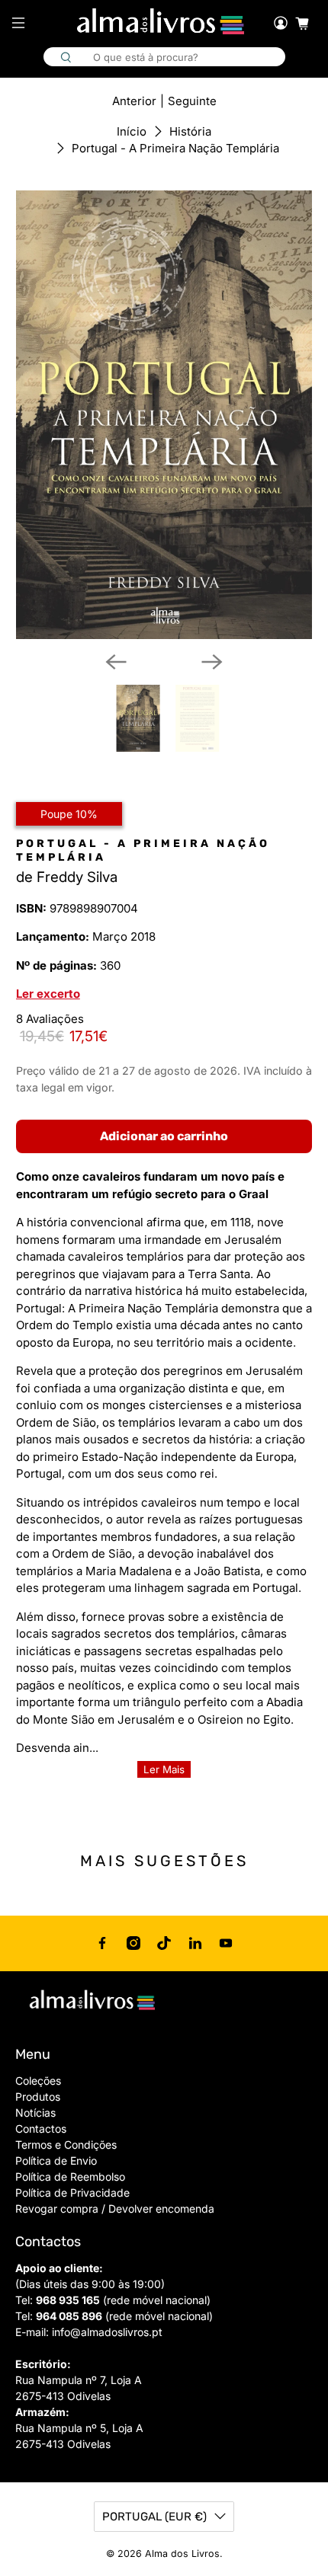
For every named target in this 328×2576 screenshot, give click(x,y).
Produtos (38, 2097)
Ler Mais (164, 1769)
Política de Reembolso (70, 2176)
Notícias (35, 2113)
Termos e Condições (66, 2145)
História (190, 131)
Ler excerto (48, 994)
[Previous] (116, 662)
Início (132, 131)
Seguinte (192, 101)
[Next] (212, 662)
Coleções (38, 2081)
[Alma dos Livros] (162, 22)
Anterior (134, 101)
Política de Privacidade (72, 2192)
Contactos (41, 2129)
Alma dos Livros (182, 2554)
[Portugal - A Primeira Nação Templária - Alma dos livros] (164, 415)
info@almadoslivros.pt (107, 2332)
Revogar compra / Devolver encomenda (115, 2208)
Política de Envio (56, 2161)
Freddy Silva (77, 877)
